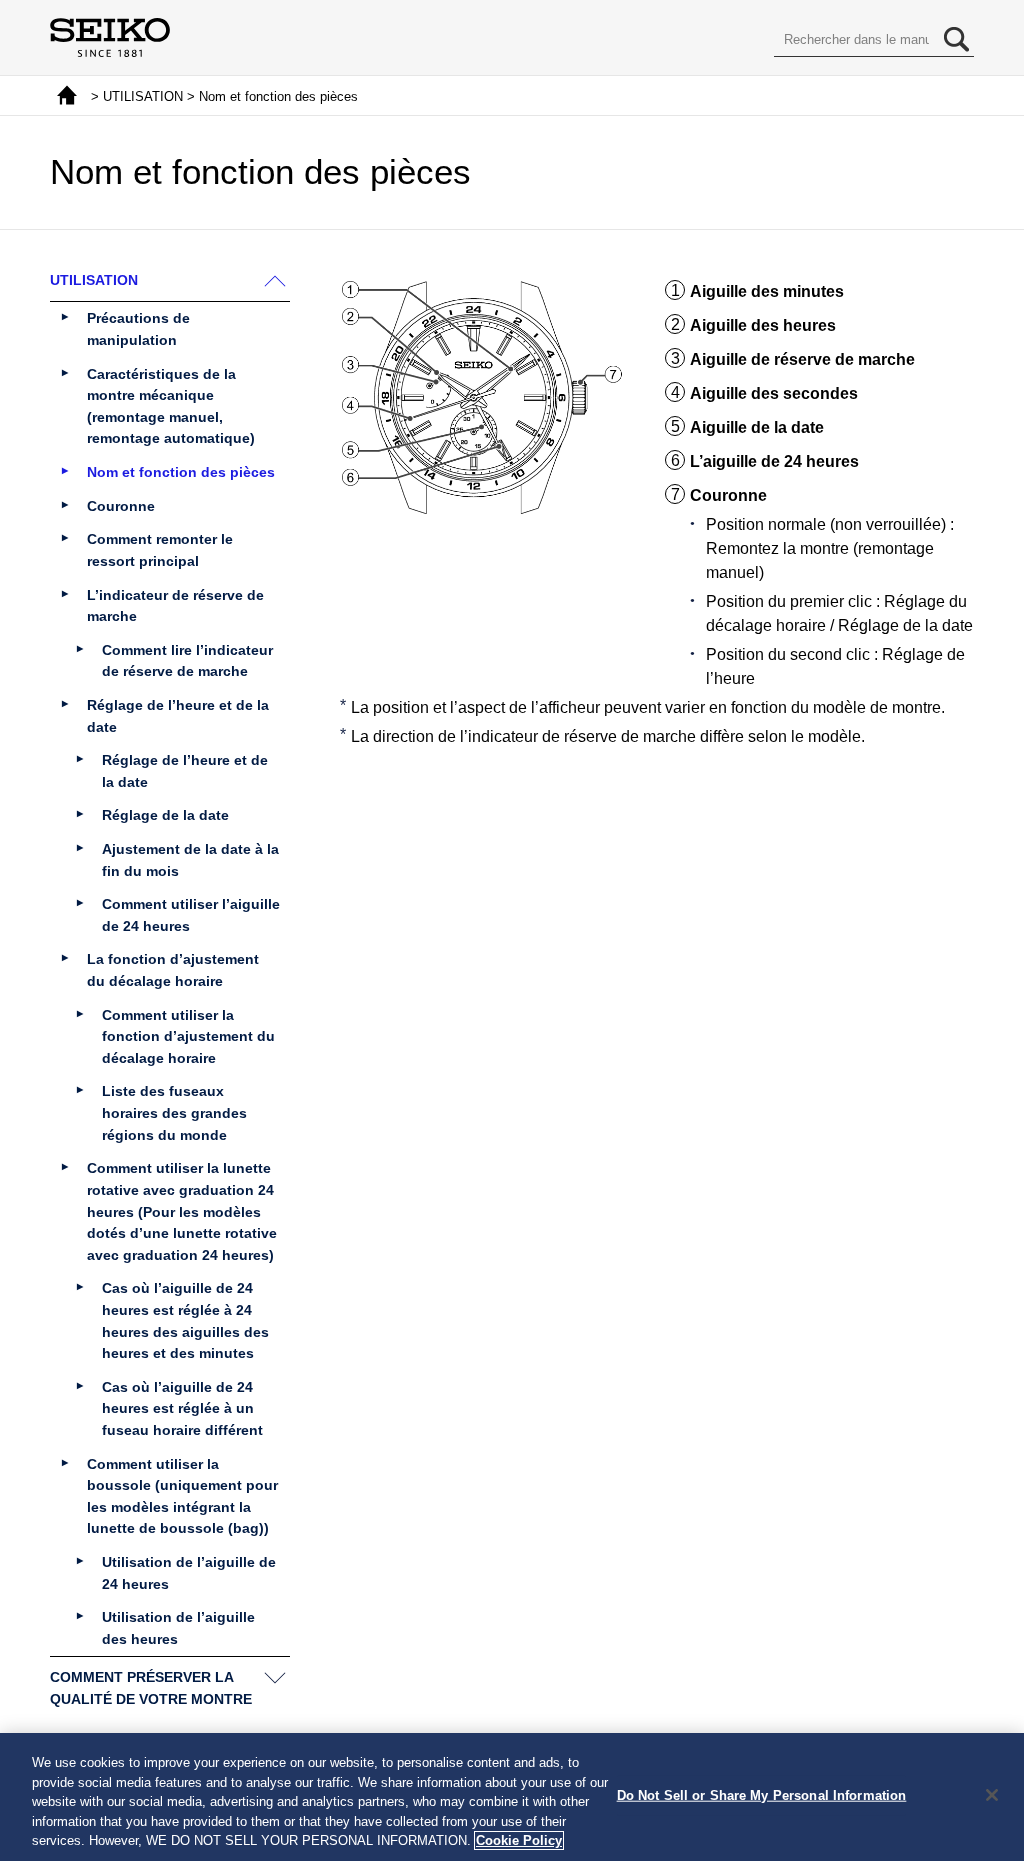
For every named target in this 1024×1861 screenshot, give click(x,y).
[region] (512, 1797)
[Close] (992, 1795)
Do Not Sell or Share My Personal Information (762, 1795)
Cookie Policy (519, 1840)
